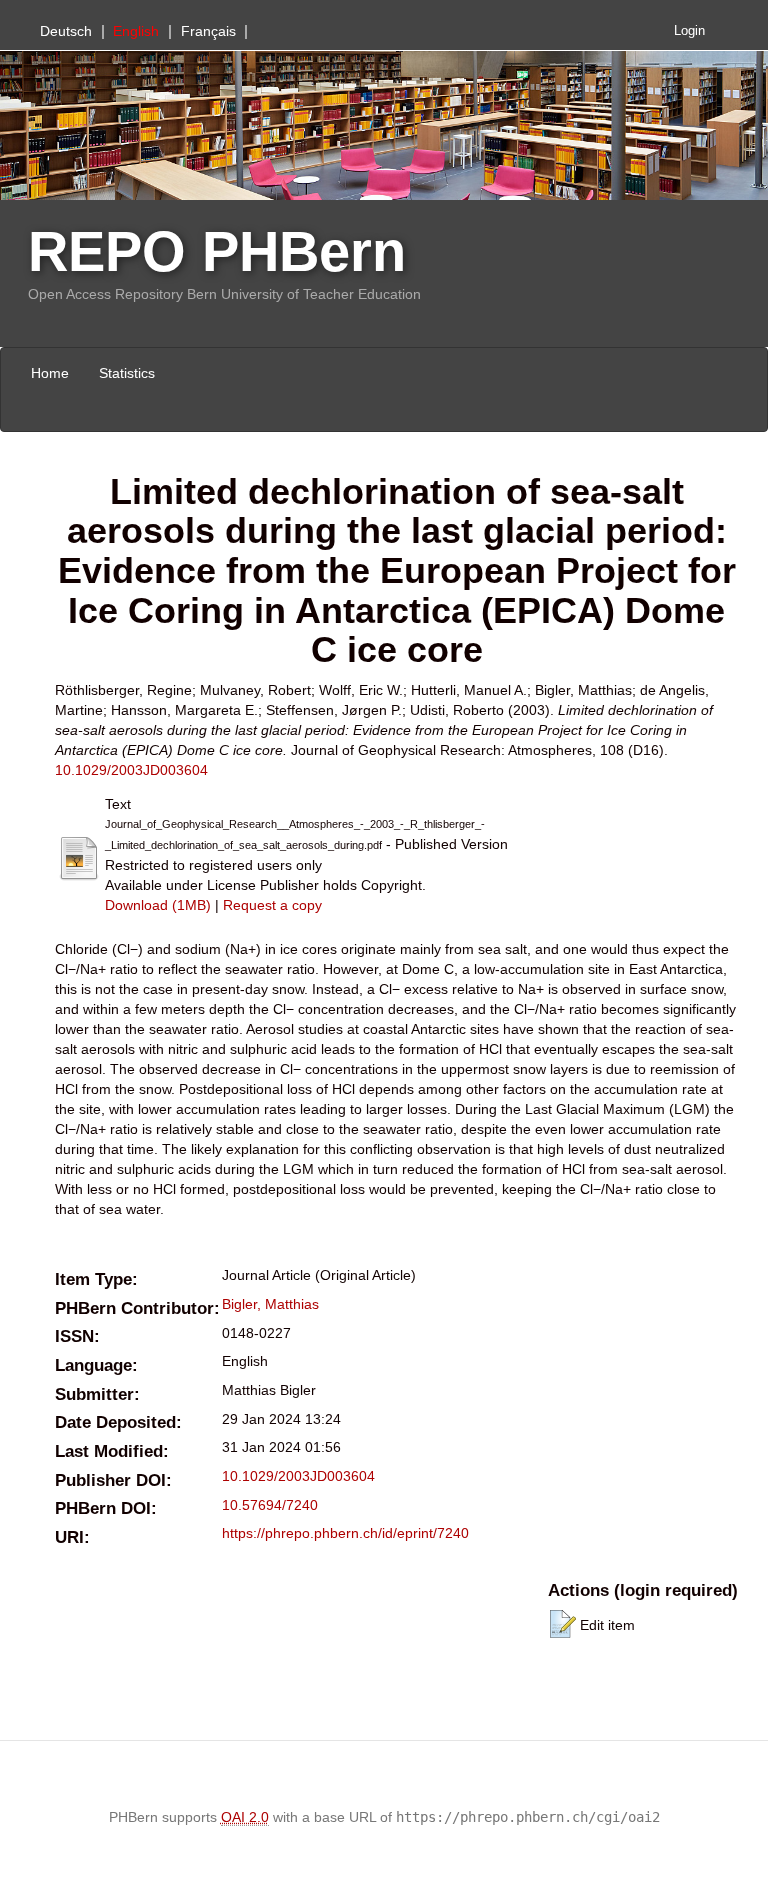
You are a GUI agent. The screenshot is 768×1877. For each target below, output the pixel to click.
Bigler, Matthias (270, 1304)
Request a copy (272, 905)
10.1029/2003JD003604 (131, 770)
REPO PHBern (217, 251)
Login (689, 31)
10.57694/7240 (270, 1505)
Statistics (127, 373)
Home (50, 373)
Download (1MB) (158, 905)
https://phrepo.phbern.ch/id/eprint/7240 (345, 1533)
